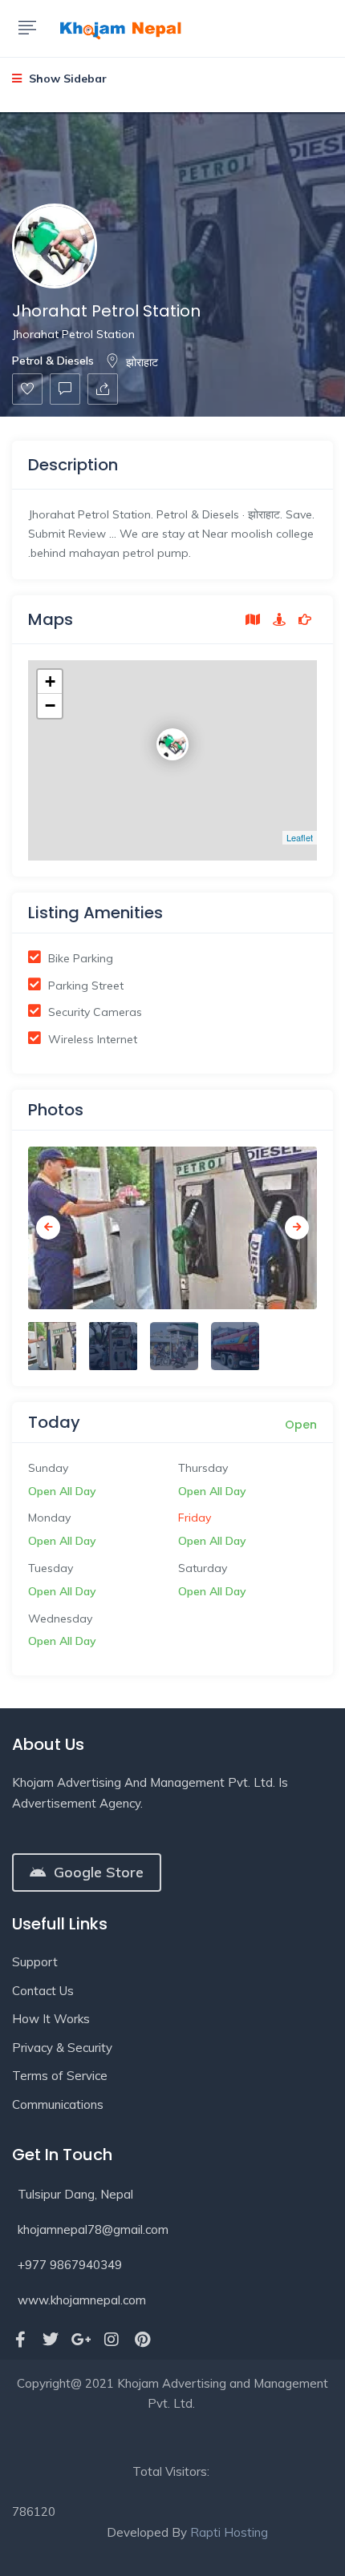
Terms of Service (60, 2076)
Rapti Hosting (229, 2532)
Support (35, 1962)
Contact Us (43, 1991)
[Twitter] (51, 2340)
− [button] (50, 705)
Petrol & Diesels (53, 361)
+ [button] (50, 681)
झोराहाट (142, 362)
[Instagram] (112, 2340)
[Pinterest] (142, 2340)
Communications (58, 2104)
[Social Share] (103, 389)
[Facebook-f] (20, 2340)
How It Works (51, 2019)
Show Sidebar (66, 79)
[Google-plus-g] (81, 2340)
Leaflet (300, 837)
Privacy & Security (62, 2048)
